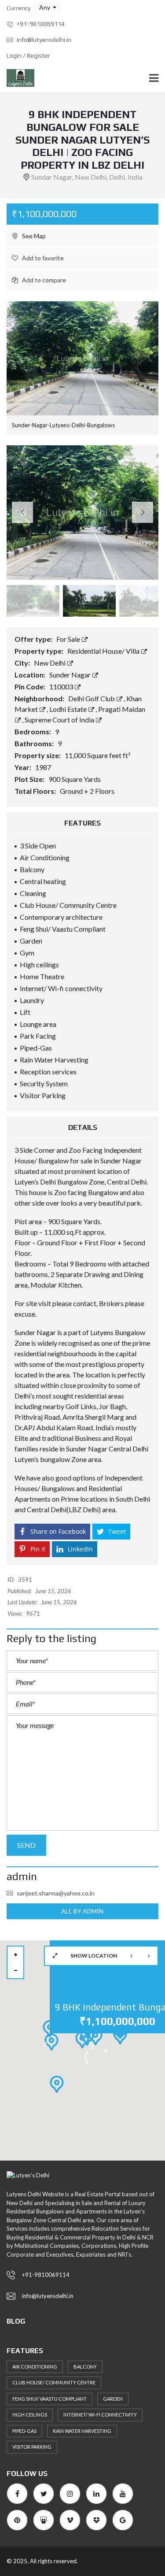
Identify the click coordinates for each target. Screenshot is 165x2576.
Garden (113, 2399)
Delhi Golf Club (92, 698)
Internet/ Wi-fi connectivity (100, 2415)
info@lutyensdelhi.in (43, 40)
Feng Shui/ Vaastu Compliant (49, 2399)
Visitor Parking (32, 2447)
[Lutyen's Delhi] (17, 78)
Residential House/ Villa (104, 651)
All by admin (82, 1911)
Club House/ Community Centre (54, 2382)
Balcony (85, 2367)
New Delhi (50, 663)
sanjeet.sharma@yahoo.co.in (56, 1893)
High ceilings (30, 2415)
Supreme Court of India (60, 720)
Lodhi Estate (69, 709)
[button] (47, 7)
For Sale (69, 639)
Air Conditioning (35, 2367)
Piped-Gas (24, 2431)
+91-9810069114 (40, 24)
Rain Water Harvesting (82, 2431)
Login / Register (28, 56)
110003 (62, 687)
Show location (94, 1956)
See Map (33, 236)
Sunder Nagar (71, 675)
